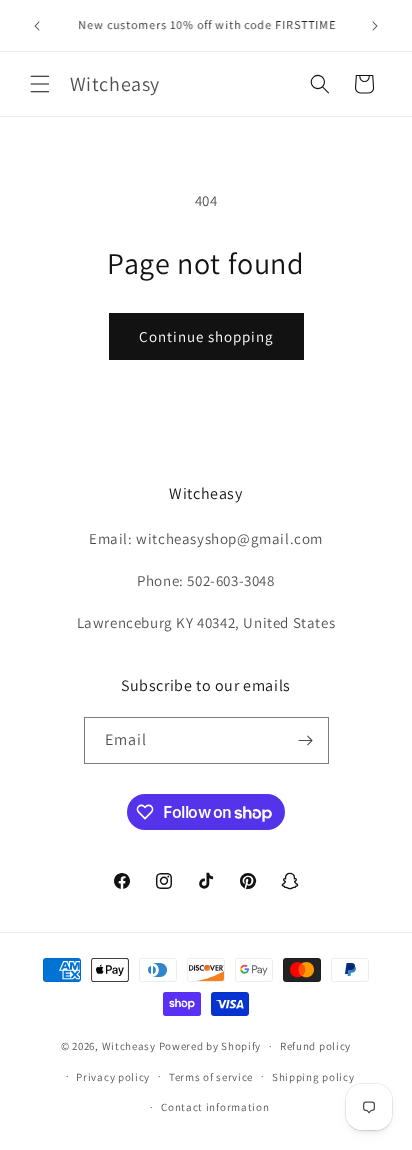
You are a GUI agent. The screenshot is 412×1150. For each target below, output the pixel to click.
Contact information (215, 1107)
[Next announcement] (375, 26)
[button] (40, 84)
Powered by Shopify (210, 1046)
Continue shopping (206, 336)
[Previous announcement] (37, 26)
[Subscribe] (306, 740)
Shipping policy (313, 1077)
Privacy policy (113, 1077)
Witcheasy (129, 1046)
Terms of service (211, 1077)
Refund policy (315, 1046)
